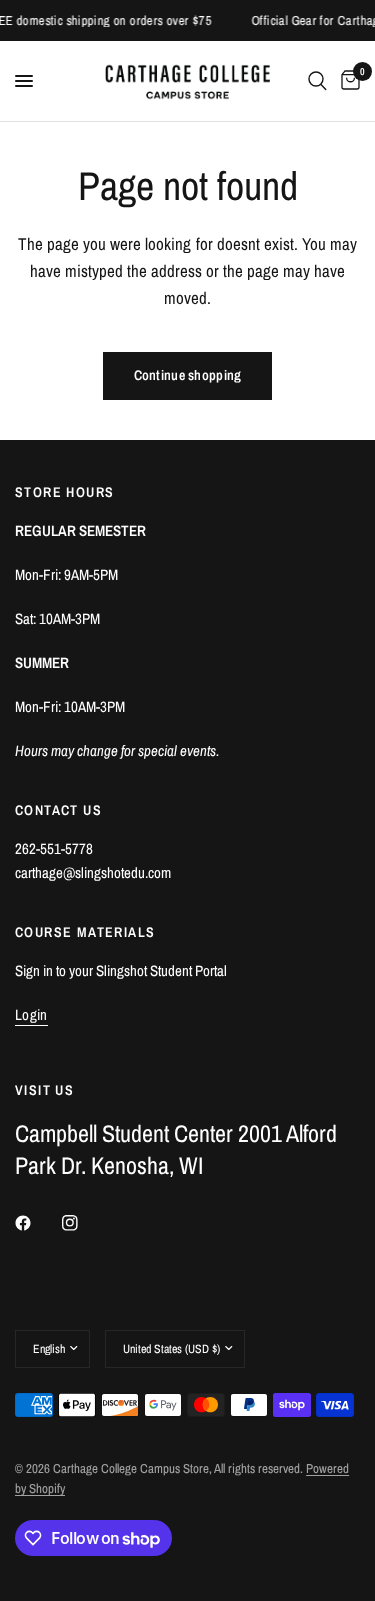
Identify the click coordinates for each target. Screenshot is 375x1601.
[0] (347, 81)
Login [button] (31, 1014)
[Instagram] (84, 1223)
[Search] (317, 81)
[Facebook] (37, 1223)
